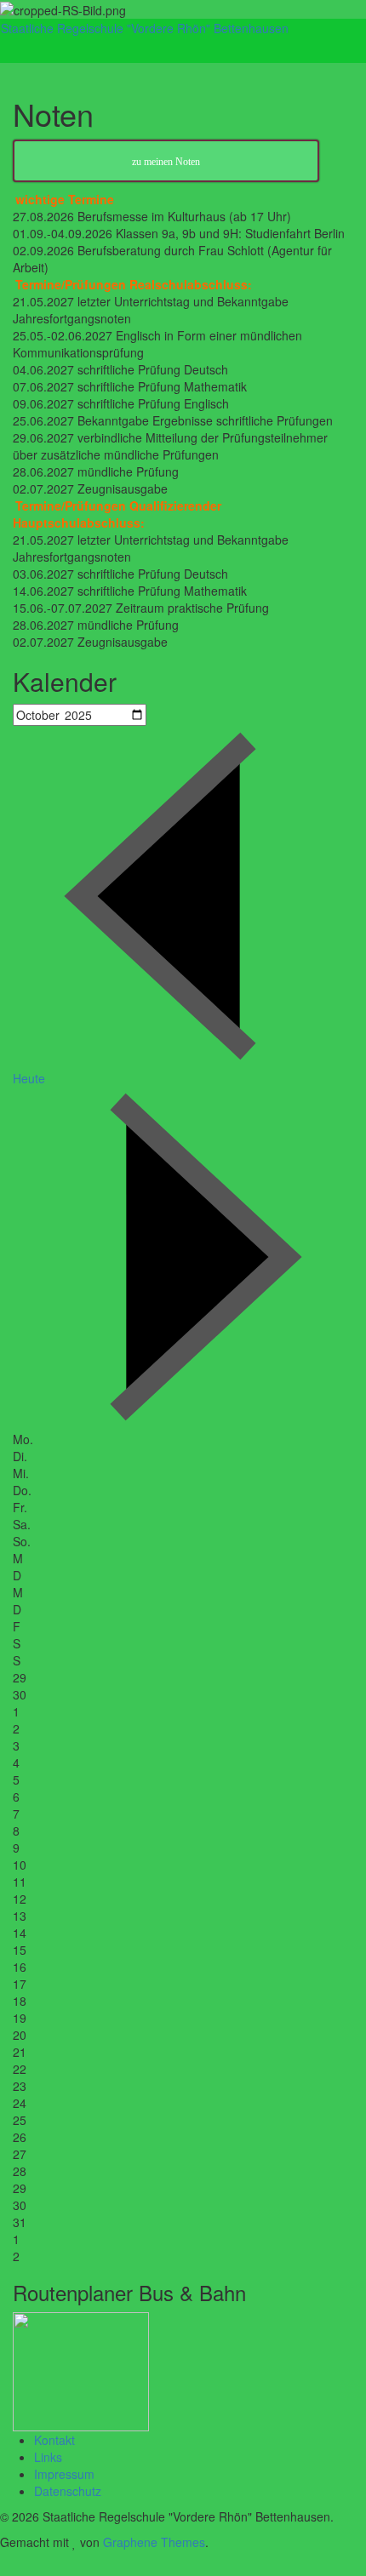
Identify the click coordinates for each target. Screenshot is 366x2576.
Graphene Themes (154, 2542)
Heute (29, 1078)
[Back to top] (5, 2567)
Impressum (64, 2474)
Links (48, 2457)
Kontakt (54, 2440)
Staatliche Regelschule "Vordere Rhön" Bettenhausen (145, 28)
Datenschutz (68, 2491)
